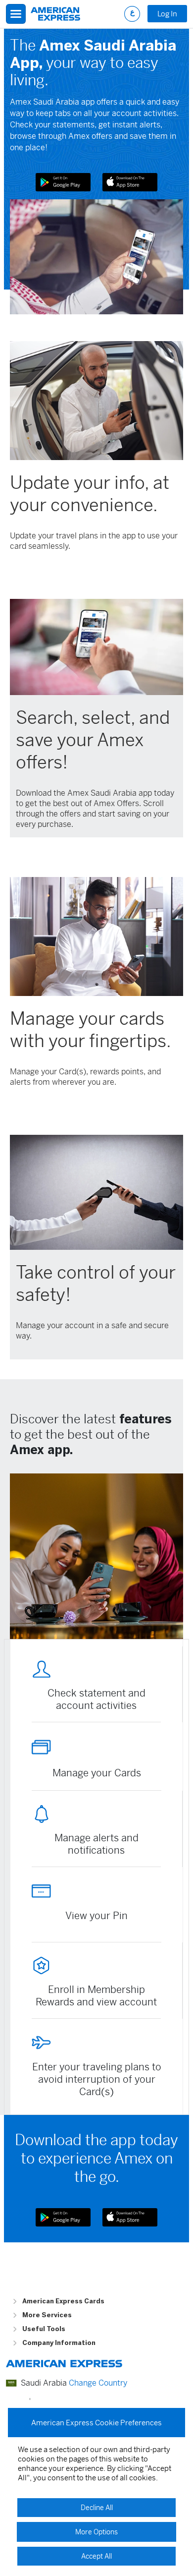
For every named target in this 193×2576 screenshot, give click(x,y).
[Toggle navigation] (16, 14)
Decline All (97, 2508)
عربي (132, 14)
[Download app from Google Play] (63, 182)
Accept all (96, 2556)
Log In (167, 14)
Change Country (98, 2383)
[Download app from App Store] (130, 182)
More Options (96, 2532)
